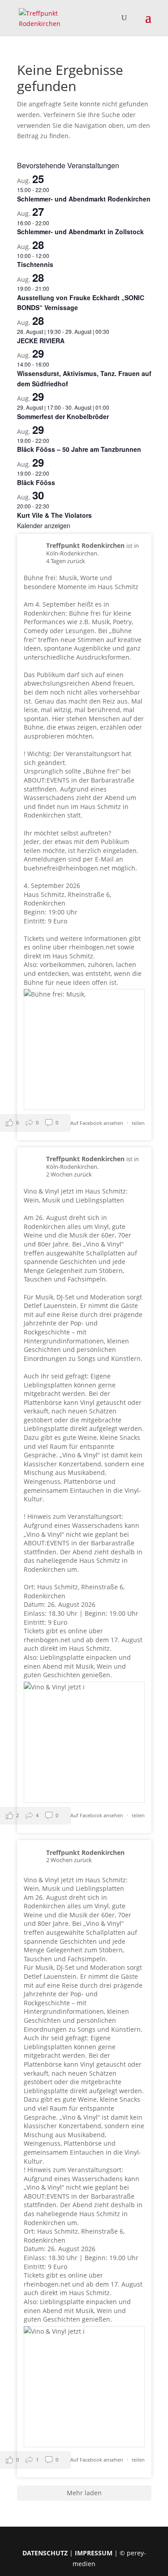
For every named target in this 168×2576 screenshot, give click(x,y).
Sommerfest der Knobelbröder (63, 416)
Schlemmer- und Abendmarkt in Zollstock (80, 232)
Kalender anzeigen (44, 525)
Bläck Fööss (36, 482)
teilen (138, 1123)
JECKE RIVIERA (41, 341)
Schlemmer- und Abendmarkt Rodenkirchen (84, 199)
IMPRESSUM (94, 2553)
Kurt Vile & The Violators (54, 515)
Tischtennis (35, 264)
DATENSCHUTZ (45, 2553)
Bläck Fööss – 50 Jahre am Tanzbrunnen (79, 449)
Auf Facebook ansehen (97, 1123)
